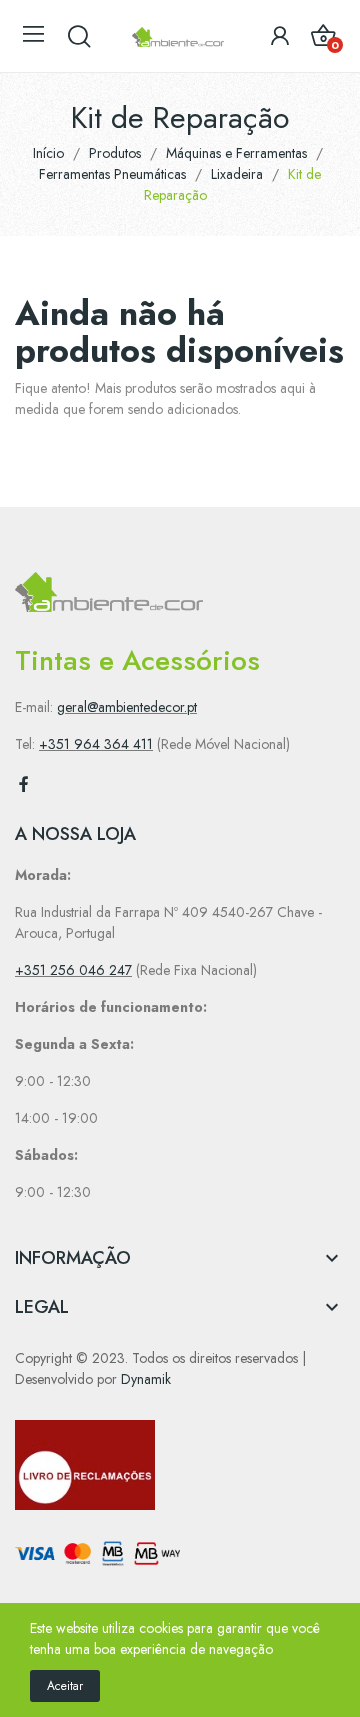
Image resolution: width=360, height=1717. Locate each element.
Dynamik (146, 1379)
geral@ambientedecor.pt (127, 707)
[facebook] (24, 785)
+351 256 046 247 (73, 970)
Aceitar (65, 1686)
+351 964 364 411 (96, 744)
